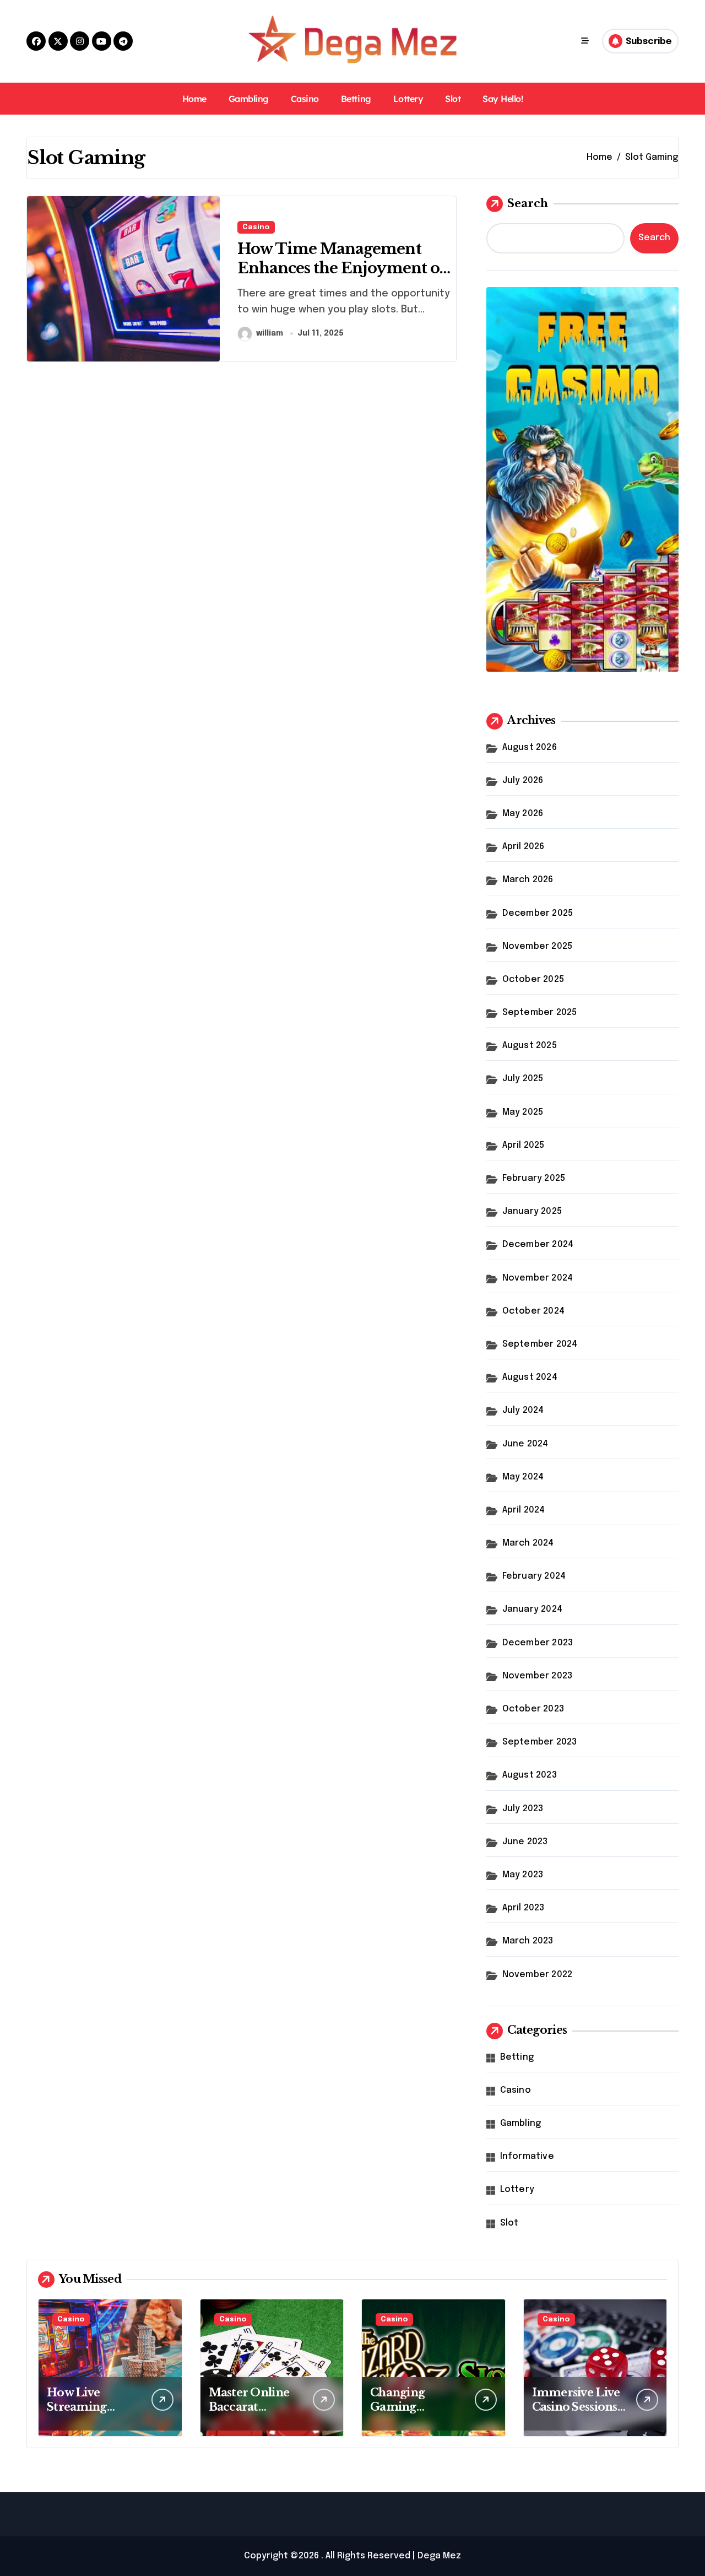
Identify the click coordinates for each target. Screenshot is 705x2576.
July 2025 (523, 1079)
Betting (356, 99)
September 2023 (540, 1742)
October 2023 (533, 1709)
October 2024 (533, 1311)
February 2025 (534, 1178)
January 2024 (532, 1609)
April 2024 (524, 1510)
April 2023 (524, 1908)
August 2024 (530, 1377)
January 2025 (532, 1211)
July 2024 (523, 1410)
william (270, 333)
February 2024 (534, 1576)
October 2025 (533, 979)
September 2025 (540, 1012)
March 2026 (528, 880)
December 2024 (538, 1244)
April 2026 (524, 847)
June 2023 (525, 1842)
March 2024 (528, 1543)
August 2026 (530, 747)
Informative (527, 2156)
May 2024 (523, 1477)
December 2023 (538, 1643)
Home (194, 99)
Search (528, 203)
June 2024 (525, 1444)
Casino (305, 99)
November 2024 (538, 1278)
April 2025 (524, 1145)
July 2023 (523, 1809)
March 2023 (528, 1941)
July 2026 (523, 781)
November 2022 (538, 1975)
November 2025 (538, 946)
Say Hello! (503, 99)
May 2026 (523, 814)
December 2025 (538, 913)
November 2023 (538, 1676)
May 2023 (523, 1875)
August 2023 (530, 1775)
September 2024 (540, 1344)
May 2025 (523, 1112)
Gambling (249, 99)
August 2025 (530, 1046)
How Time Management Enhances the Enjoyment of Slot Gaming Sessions (342, 268)
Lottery (408, 99)
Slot (453, 99)
